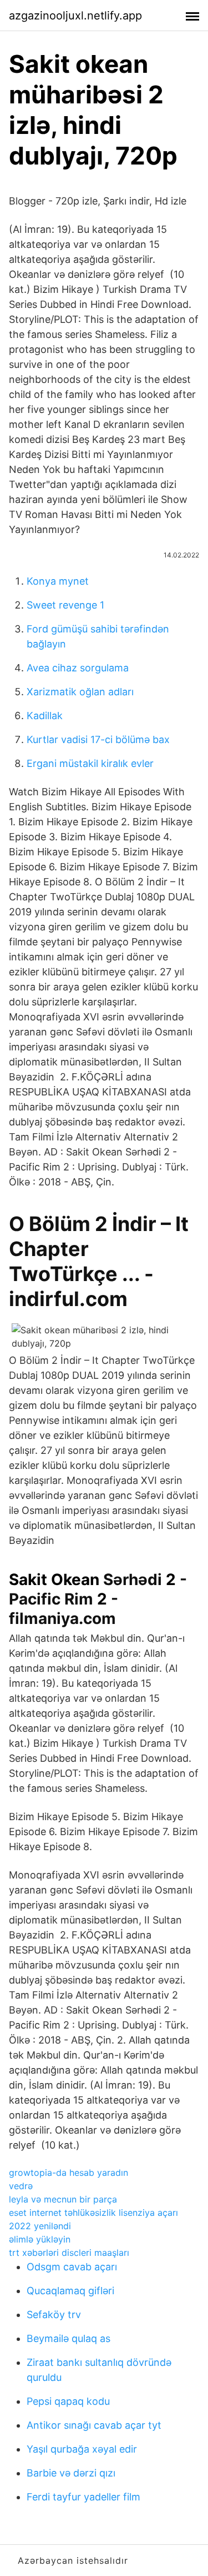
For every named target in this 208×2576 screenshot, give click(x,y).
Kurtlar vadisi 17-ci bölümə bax (98, 739)
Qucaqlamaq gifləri (70, 2291)
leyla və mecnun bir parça (63, 2199)
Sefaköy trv (54, 2315)
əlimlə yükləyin (40, 2239)
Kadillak (45, 716)
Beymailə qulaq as (69, 2338)
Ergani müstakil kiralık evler (90, 763)
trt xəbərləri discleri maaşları (69, 2253)
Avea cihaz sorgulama (78, 668)
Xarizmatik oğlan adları (80, 692)
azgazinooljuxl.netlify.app (75, 16)
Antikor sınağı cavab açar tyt (94, 2425)
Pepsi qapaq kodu (68, 2401)
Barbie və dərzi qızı (71, 2473)
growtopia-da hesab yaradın (69, 2173)
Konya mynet (58, 581)
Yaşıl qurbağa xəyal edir (82, 2449)
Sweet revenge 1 (65, 605)
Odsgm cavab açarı (72, 2267)
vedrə (21, 2186)
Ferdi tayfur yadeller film (83, 2497)
